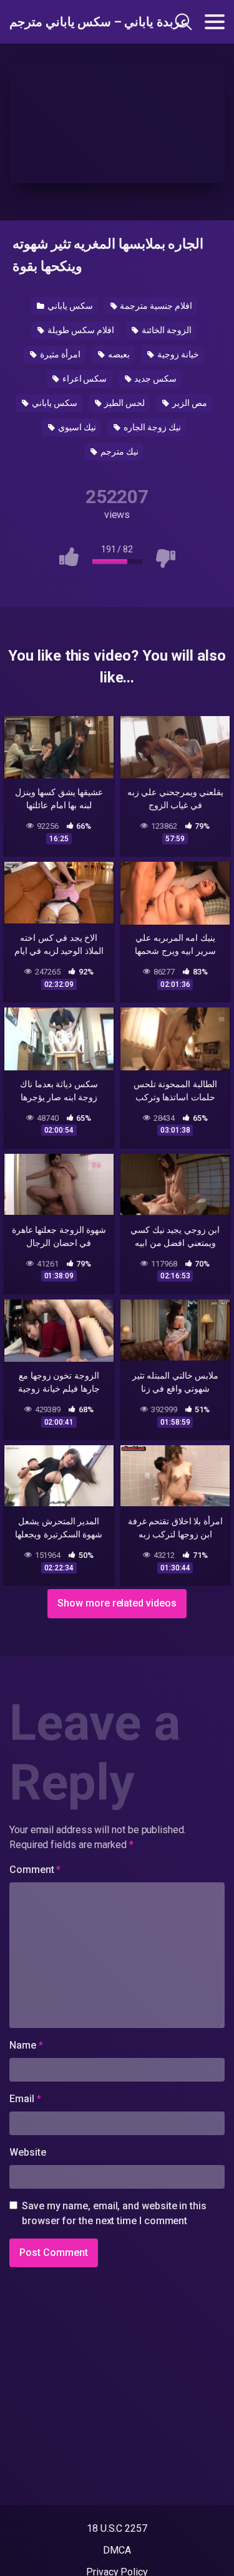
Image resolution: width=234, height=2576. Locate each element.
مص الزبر (189, 403)
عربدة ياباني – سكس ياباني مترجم (74, 22)
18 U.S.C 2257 (117, 2528)
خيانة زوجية (177, 354)
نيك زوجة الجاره (151, 427)
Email (25, 2099)
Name (26, 2045)
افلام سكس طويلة (80, 330)
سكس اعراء (84, 379)
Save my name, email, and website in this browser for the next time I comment (114, 2213)
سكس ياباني (69, 306)
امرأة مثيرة (59, 354)
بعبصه (118, 354)
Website (27, 2152)
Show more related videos (117, 1603)
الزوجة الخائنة (166, 330)
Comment (35, 1870)
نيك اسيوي (76, 427)
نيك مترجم (119, 451)
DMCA (117, 2550)
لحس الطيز (124, 403)
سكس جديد (154, 379)
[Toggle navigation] (215, 22)
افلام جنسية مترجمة (155, 306)
